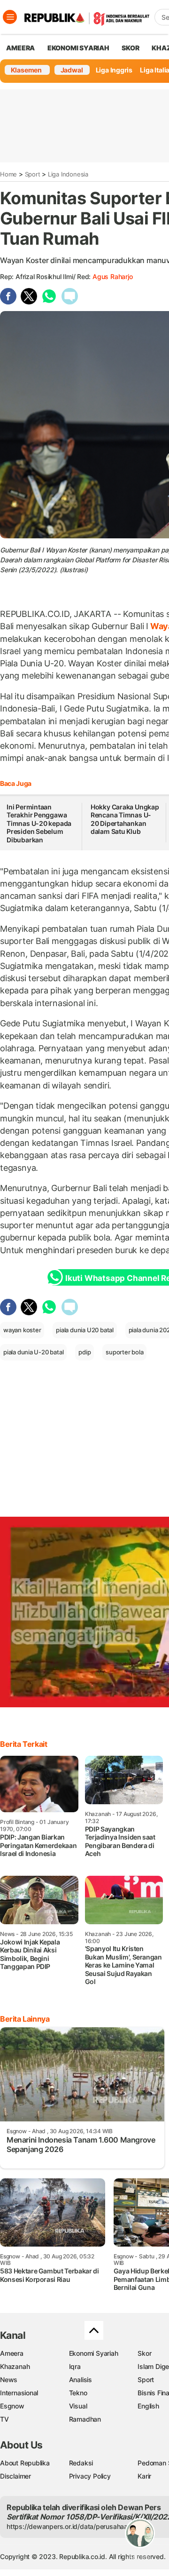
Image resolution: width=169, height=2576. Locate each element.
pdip (84, 1352)
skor (130, 48)
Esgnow (12, 2406)
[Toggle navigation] (10, 17)
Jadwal (72, 70)
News (9, 2380)
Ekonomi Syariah (78, 48)
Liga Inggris (114, 70)
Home (8, 174)
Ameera (12, 2353)
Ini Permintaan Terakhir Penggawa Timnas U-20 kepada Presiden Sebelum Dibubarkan (39, 823)
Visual (78, 2406)
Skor (144, 2353)
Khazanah (15, 2366)
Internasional (19, 2393)
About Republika (25, 2463)
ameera (20, 48)
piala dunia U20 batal (85, 1330)
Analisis (81, 2380)
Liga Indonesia (68, 174)
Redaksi (81, 2463)
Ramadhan (85, 2419)
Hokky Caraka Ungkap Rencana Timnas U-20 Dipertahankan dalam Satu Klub (125, 819)
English (148, 2406)
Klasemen (26, 70)
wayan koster (22, 1330)
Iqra (75, 2366)
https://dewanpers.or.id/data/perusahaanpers (76, 2526)
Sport (33, 174)
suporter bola (124, 1352)
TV (4, 2419)
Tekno (78, 2393)
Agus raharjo (112, 276)
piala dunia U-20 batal (33, 1352)
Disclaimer (15, 2476)
